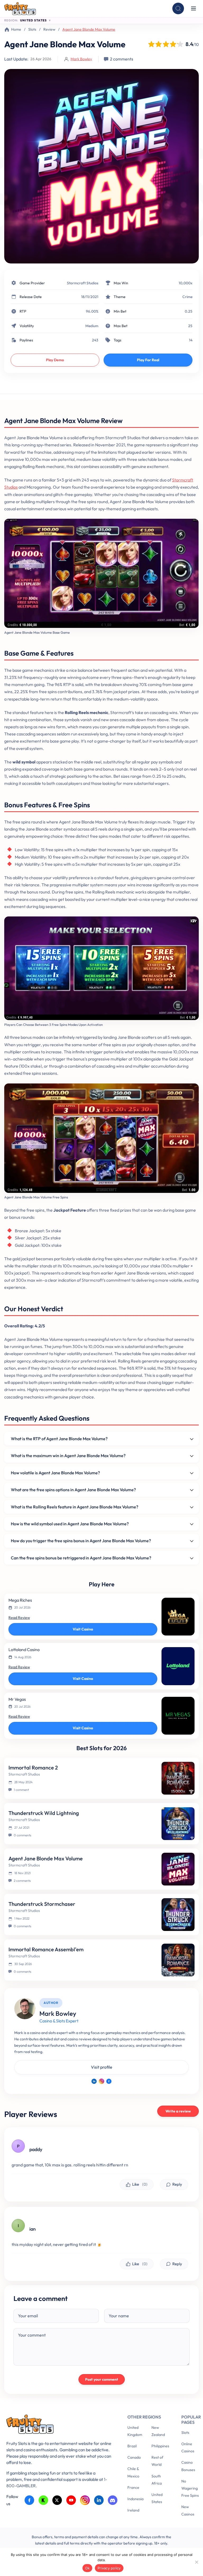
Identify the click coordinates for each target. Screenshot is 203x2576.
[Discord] (113, 2500)
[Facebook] (109, 2081)
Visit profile (102, 2067)
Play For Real (148, 360)
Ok (87, 2568)
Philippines (160, 2446)
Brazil (132, 2446)
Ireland (133, 2510)
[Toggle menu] (193, 8)
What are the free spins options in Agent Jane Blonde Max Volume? (73, 1490)
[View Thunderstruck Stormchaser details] (178, 1915)
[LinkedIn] (94, 2081)
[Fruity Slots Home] (59, 2425)
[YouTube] (71, 2500)
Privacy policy (109, 2568)
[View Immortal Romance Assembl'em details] (178, 1960)
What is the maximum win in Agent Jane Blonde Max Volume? (68, 1456)
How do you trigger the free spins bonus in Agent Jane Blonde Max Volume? (81, 1541)
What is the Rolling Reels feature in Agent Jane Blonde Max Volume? (75, 1507)
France (133, 2487)
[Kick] (43, 2500)
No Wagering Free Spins (190, 2488)
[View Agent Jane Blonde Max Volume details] (178, 1869)
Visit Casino (83, 1629)
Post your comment (102, 2379)
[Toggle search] (178, 8)
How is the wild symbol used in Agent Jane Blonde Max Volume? (70, 1524)
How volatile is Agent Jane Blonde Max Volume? (55, 1473)
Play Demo (55, 360)
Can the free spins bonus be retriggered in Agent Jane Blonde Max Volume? (81, 1558)
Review (49, 29)
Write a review (178, 2111)
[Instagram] (101, 2081)
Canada (134, 2457)
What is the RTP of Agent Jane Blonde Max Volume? (59, 1439)
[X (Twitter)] (57, 2500)
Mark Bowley (81, 59)
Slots (32, 29)
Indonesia (135, 2499)
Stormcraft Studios (83, 283)
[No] (196, 2562)
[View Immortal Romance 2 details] (178, 1778)
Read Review (19, 1618)
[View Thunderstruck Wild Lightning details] (178, 1824)
